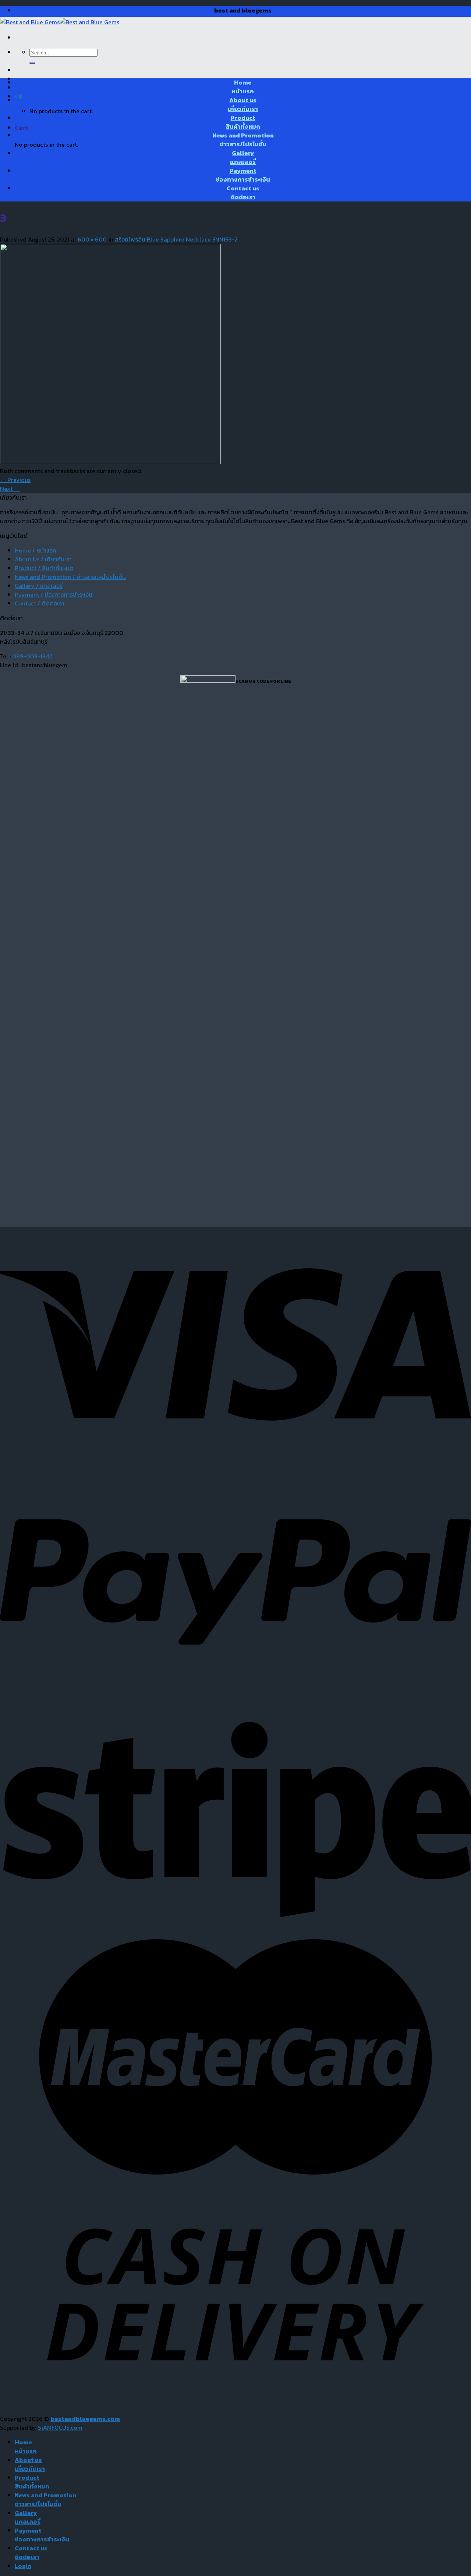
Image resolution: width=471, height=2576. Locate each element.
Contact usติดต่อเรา (243, 193)
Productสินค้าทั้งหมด (243, 122)
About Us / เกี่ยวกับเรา (43, 559)
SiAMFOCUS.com (60, 2427)
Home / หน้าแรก (36, 550)
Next (10, 489)
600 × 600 (92, 239)
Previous (15, 480)
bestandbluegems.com (85, 2419)
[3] (110, 462)
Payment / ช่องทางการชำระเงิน (54, 594)
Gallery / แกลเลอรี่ (39, 586)
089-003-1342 (32, 656)
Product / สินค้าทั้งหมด (44, 568)
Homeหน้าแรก (243, 87)
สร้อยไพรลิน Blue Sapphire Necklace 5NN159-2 (176, 239)
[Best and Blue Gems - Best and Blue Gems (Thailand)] (60, 22)
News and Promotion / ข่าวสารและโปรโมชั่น (70, 577)
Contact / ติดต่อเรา (40, 603)
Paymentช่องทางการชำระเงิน (243, 175)
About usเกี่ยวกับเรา (243, 104)
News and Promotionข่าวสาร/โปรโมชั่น (243, 140)
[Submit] (32, 63)
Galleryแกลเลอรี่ (243, 157)
